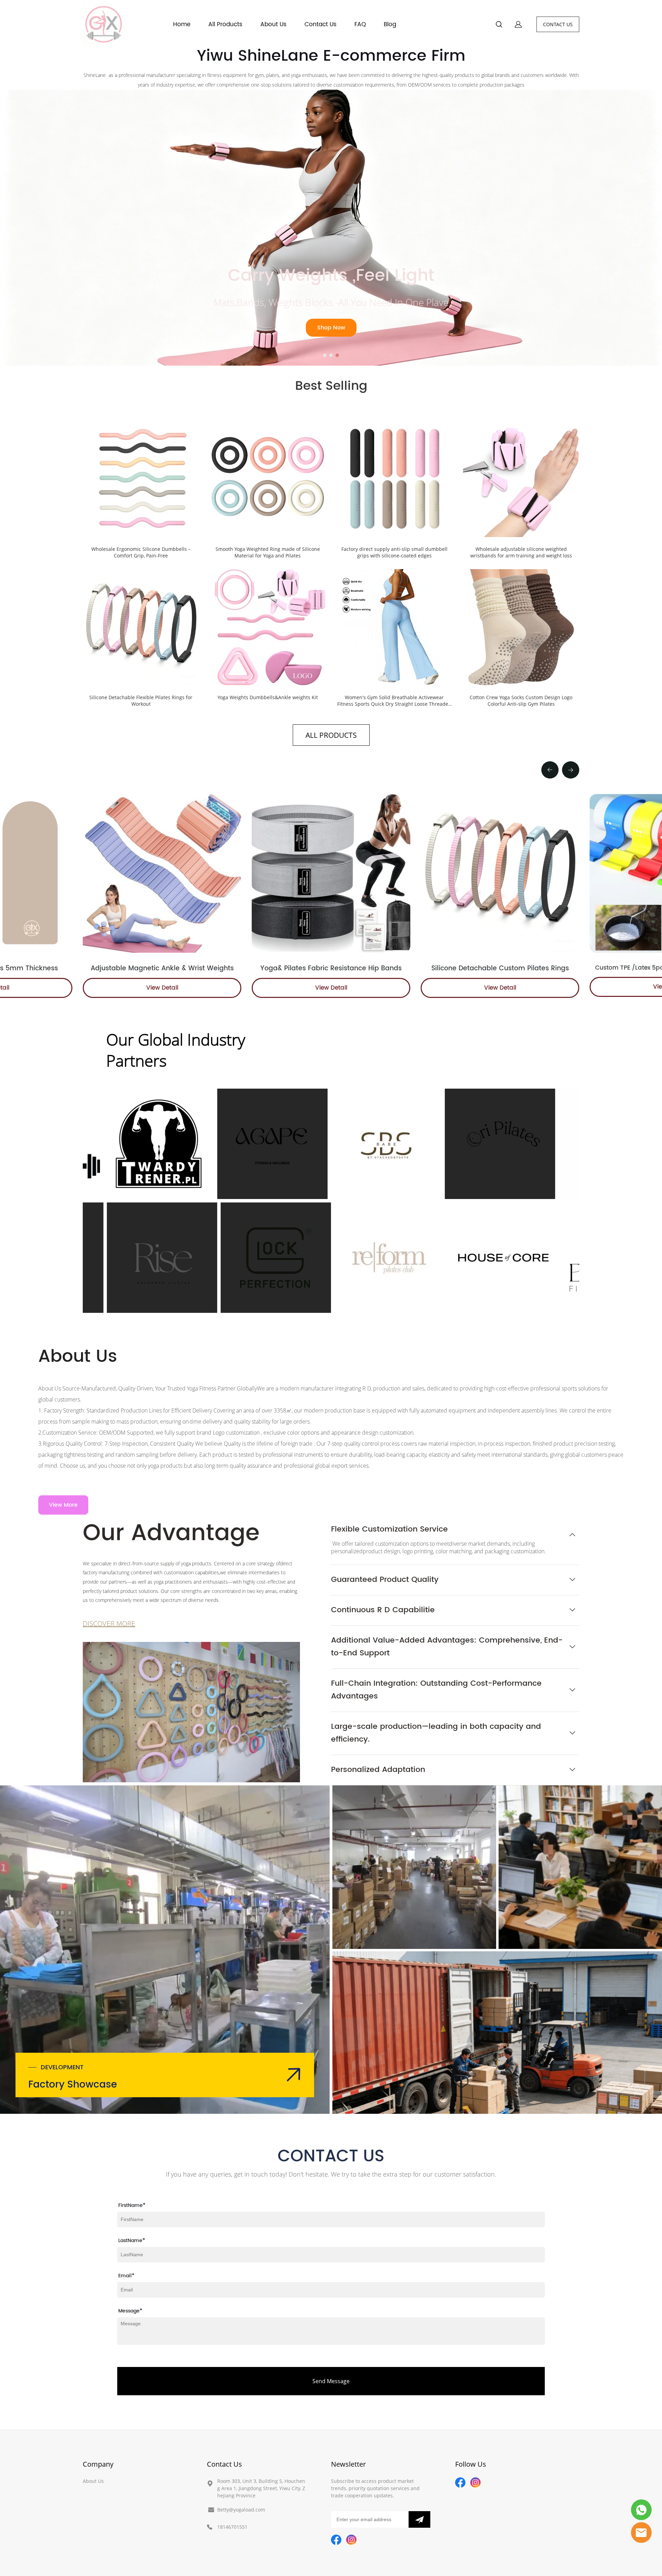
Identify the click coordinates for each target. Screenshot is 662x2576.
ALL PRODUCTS (331, 735)
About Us (273, 24)
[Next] (571, 770)
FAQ (360, 24)
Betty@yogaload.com (241, 2510)
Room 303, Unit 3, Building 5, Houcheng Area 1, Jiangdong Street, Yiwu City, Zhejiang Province (261, 2488)
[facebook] (336, 2540)
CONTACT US (558, 24)
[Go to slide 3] (337, 355)
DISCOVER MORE (109, 1623)
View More (63, 1505)
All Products (225, 24)
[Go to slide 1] (325, 355)
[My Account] (518, 24)
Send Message (331, 2381)
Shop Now (331, 328)
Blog (390, 24)
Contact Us (320, 24)
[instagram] (351, 2540)
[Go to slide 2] (331, 355)
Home (182, 24)
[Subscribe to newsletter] (419, 2519)
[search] (499, 25)
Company (98, 2464)
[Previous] (550, 770)
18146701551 (232, 2527)
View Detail (162, 988)
